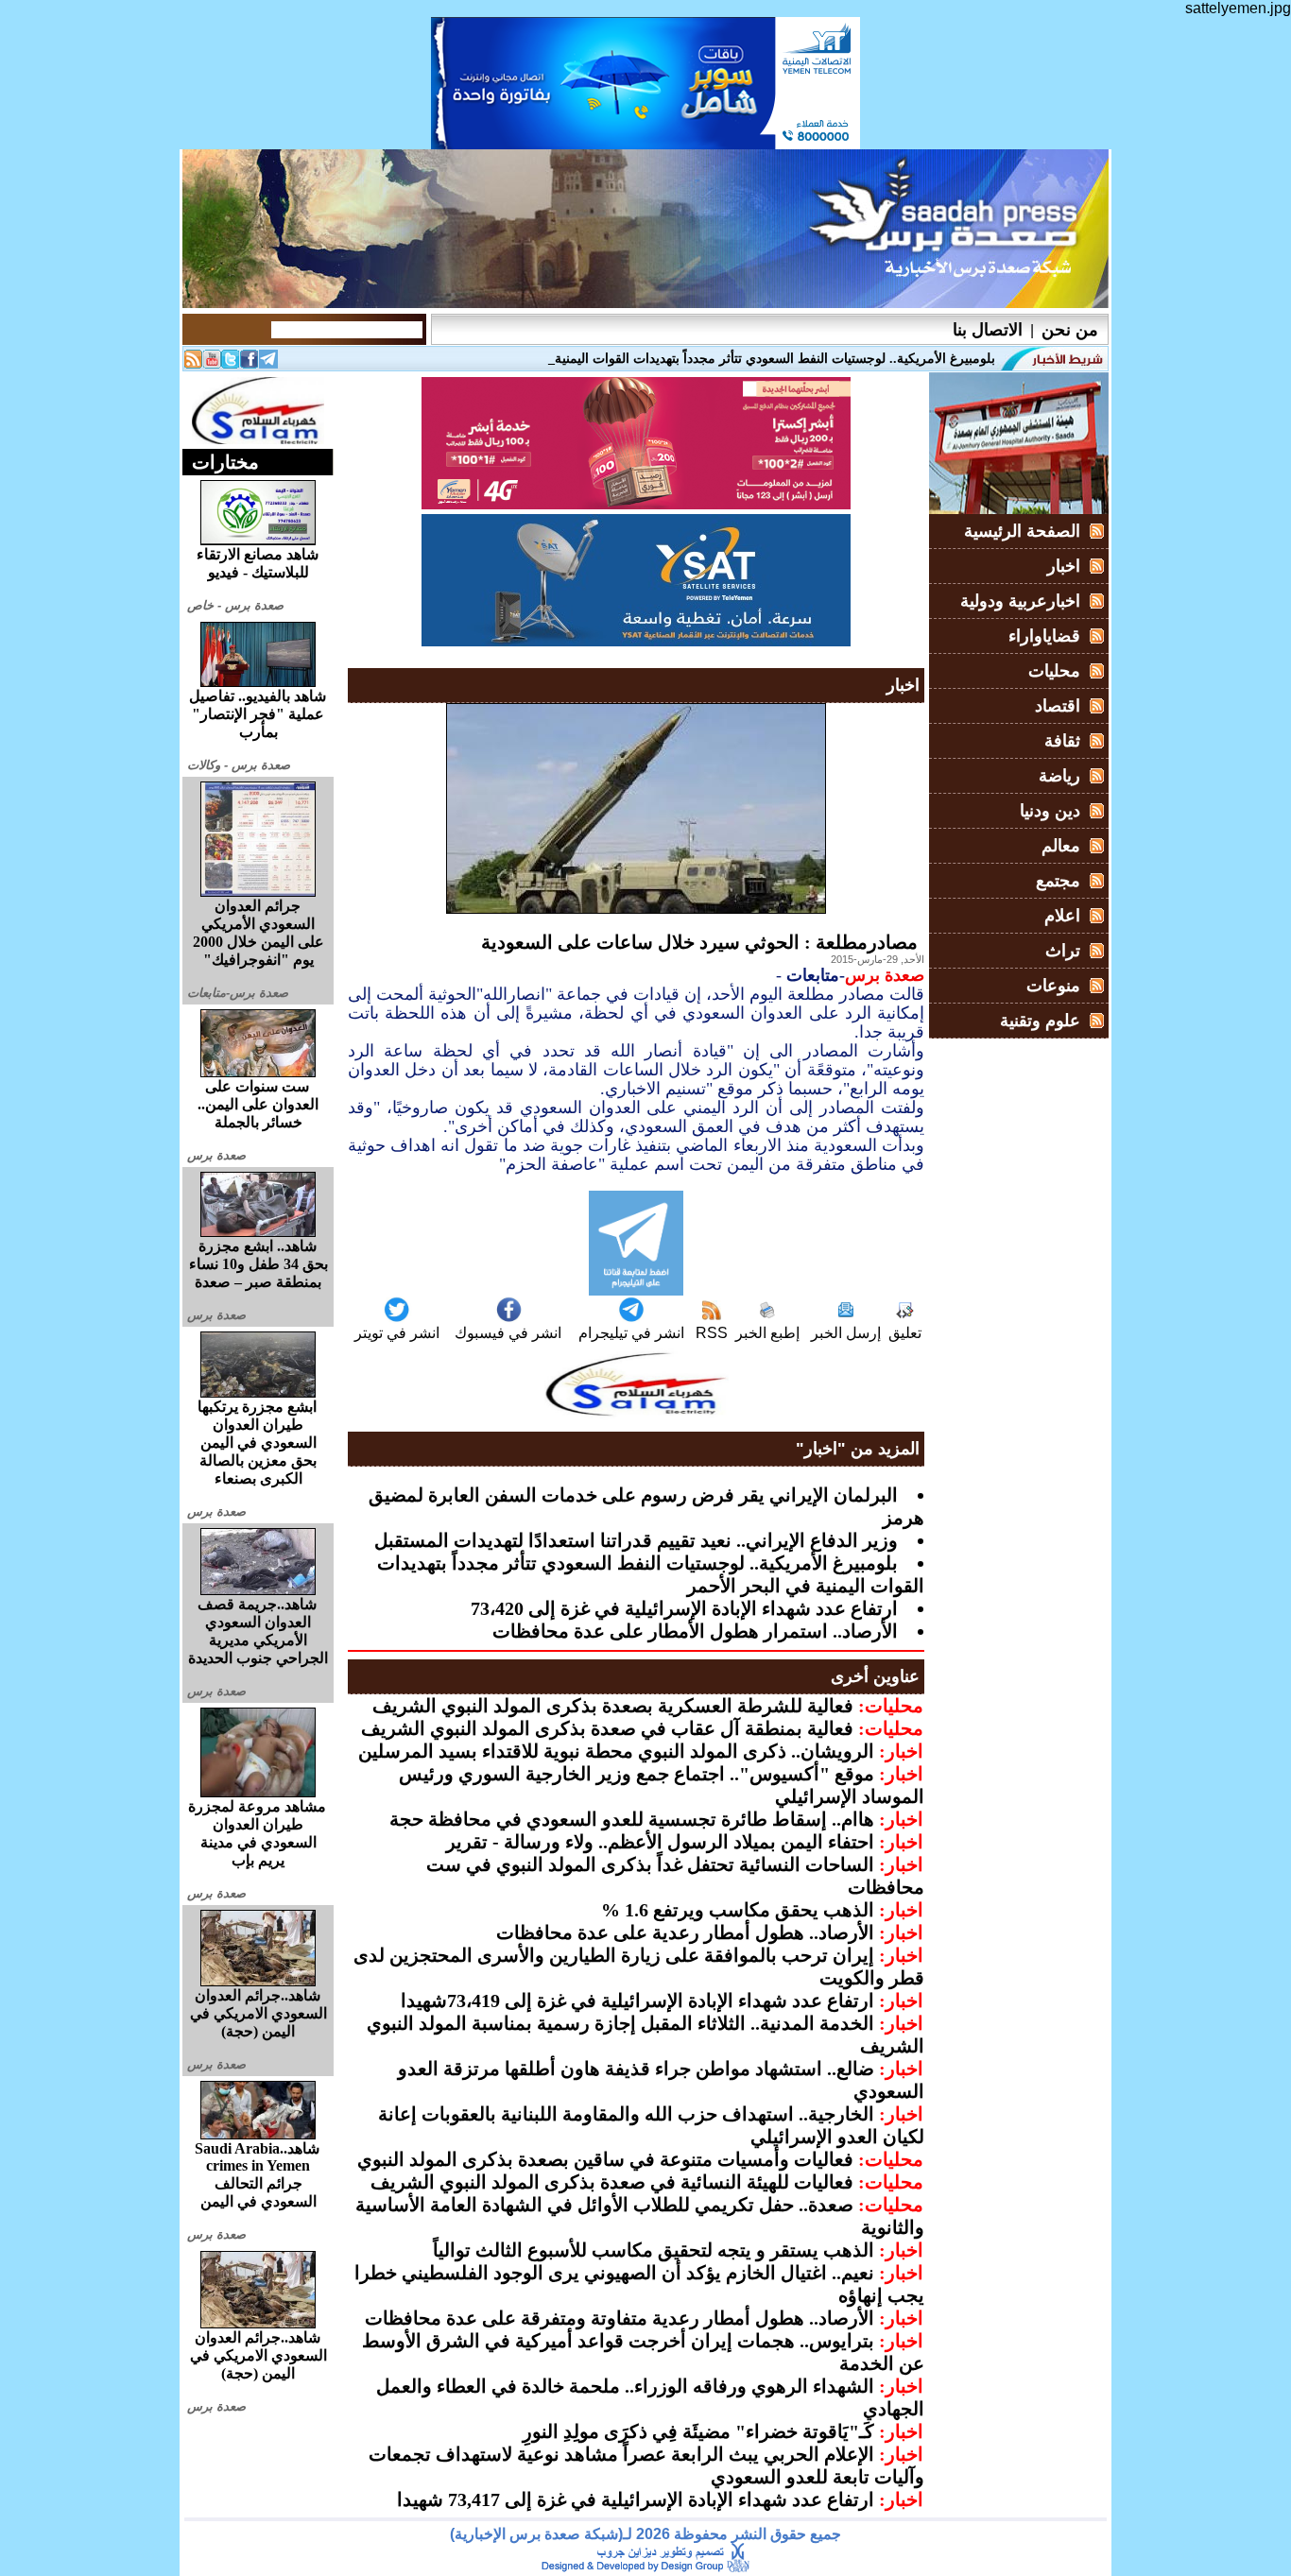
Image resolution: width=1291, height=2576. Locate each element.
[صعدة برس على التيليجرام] (268, 363)
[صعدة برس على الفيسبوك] (250, 363)
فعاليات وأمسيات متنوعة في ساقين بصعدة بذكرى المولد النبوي (605, 2159)
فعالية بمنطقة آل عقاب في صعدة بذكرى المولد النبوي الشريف (607, 1728)
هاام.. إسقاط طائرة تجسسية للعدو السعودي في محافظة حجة (632, 1819)
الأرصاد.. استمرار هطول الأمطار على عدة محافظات (695, 1631)
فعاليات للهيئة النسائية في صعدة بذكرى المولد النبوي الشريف (612, 2182)
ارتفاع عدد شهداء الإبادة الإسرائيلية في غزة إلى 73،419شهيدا (637, 2001)
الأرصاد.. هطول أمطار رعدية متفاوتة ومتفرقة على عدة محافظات (620, 2318)
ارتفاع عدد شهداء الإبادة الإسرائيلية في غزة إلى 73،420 (684, 1608)
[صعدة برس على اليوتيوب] (212, 363)
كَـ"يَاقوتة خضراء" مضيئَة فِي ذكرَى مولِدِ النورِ (698, 2431)
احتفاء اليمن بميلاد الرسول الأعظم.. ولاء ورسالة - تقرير (660, 1842)
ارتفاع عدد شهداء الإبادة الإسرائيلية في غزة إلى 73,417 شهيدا (636, 2499)
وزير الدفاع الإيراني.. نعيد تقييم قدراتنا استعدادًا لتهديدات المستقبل (636, 1540)
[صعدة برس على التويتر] (231, 363)
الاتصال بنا (988, 330)
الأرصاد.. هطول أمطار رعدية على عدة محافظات (685, 1932)
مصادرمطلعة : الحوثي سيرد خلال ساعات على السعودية (699, 942)
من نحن (1070, 330)
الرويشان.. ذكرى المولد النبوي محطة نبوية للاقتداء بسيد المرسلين (616, 1751)
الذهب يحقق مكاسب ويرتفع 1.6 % (738, 1910)
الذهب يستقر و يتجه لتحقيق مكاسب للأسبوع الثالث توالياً (654, 2250)
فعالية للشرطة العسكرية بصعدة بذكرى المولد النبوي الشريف (613, 1706)
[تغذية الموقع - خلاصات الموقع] (193, 363)
